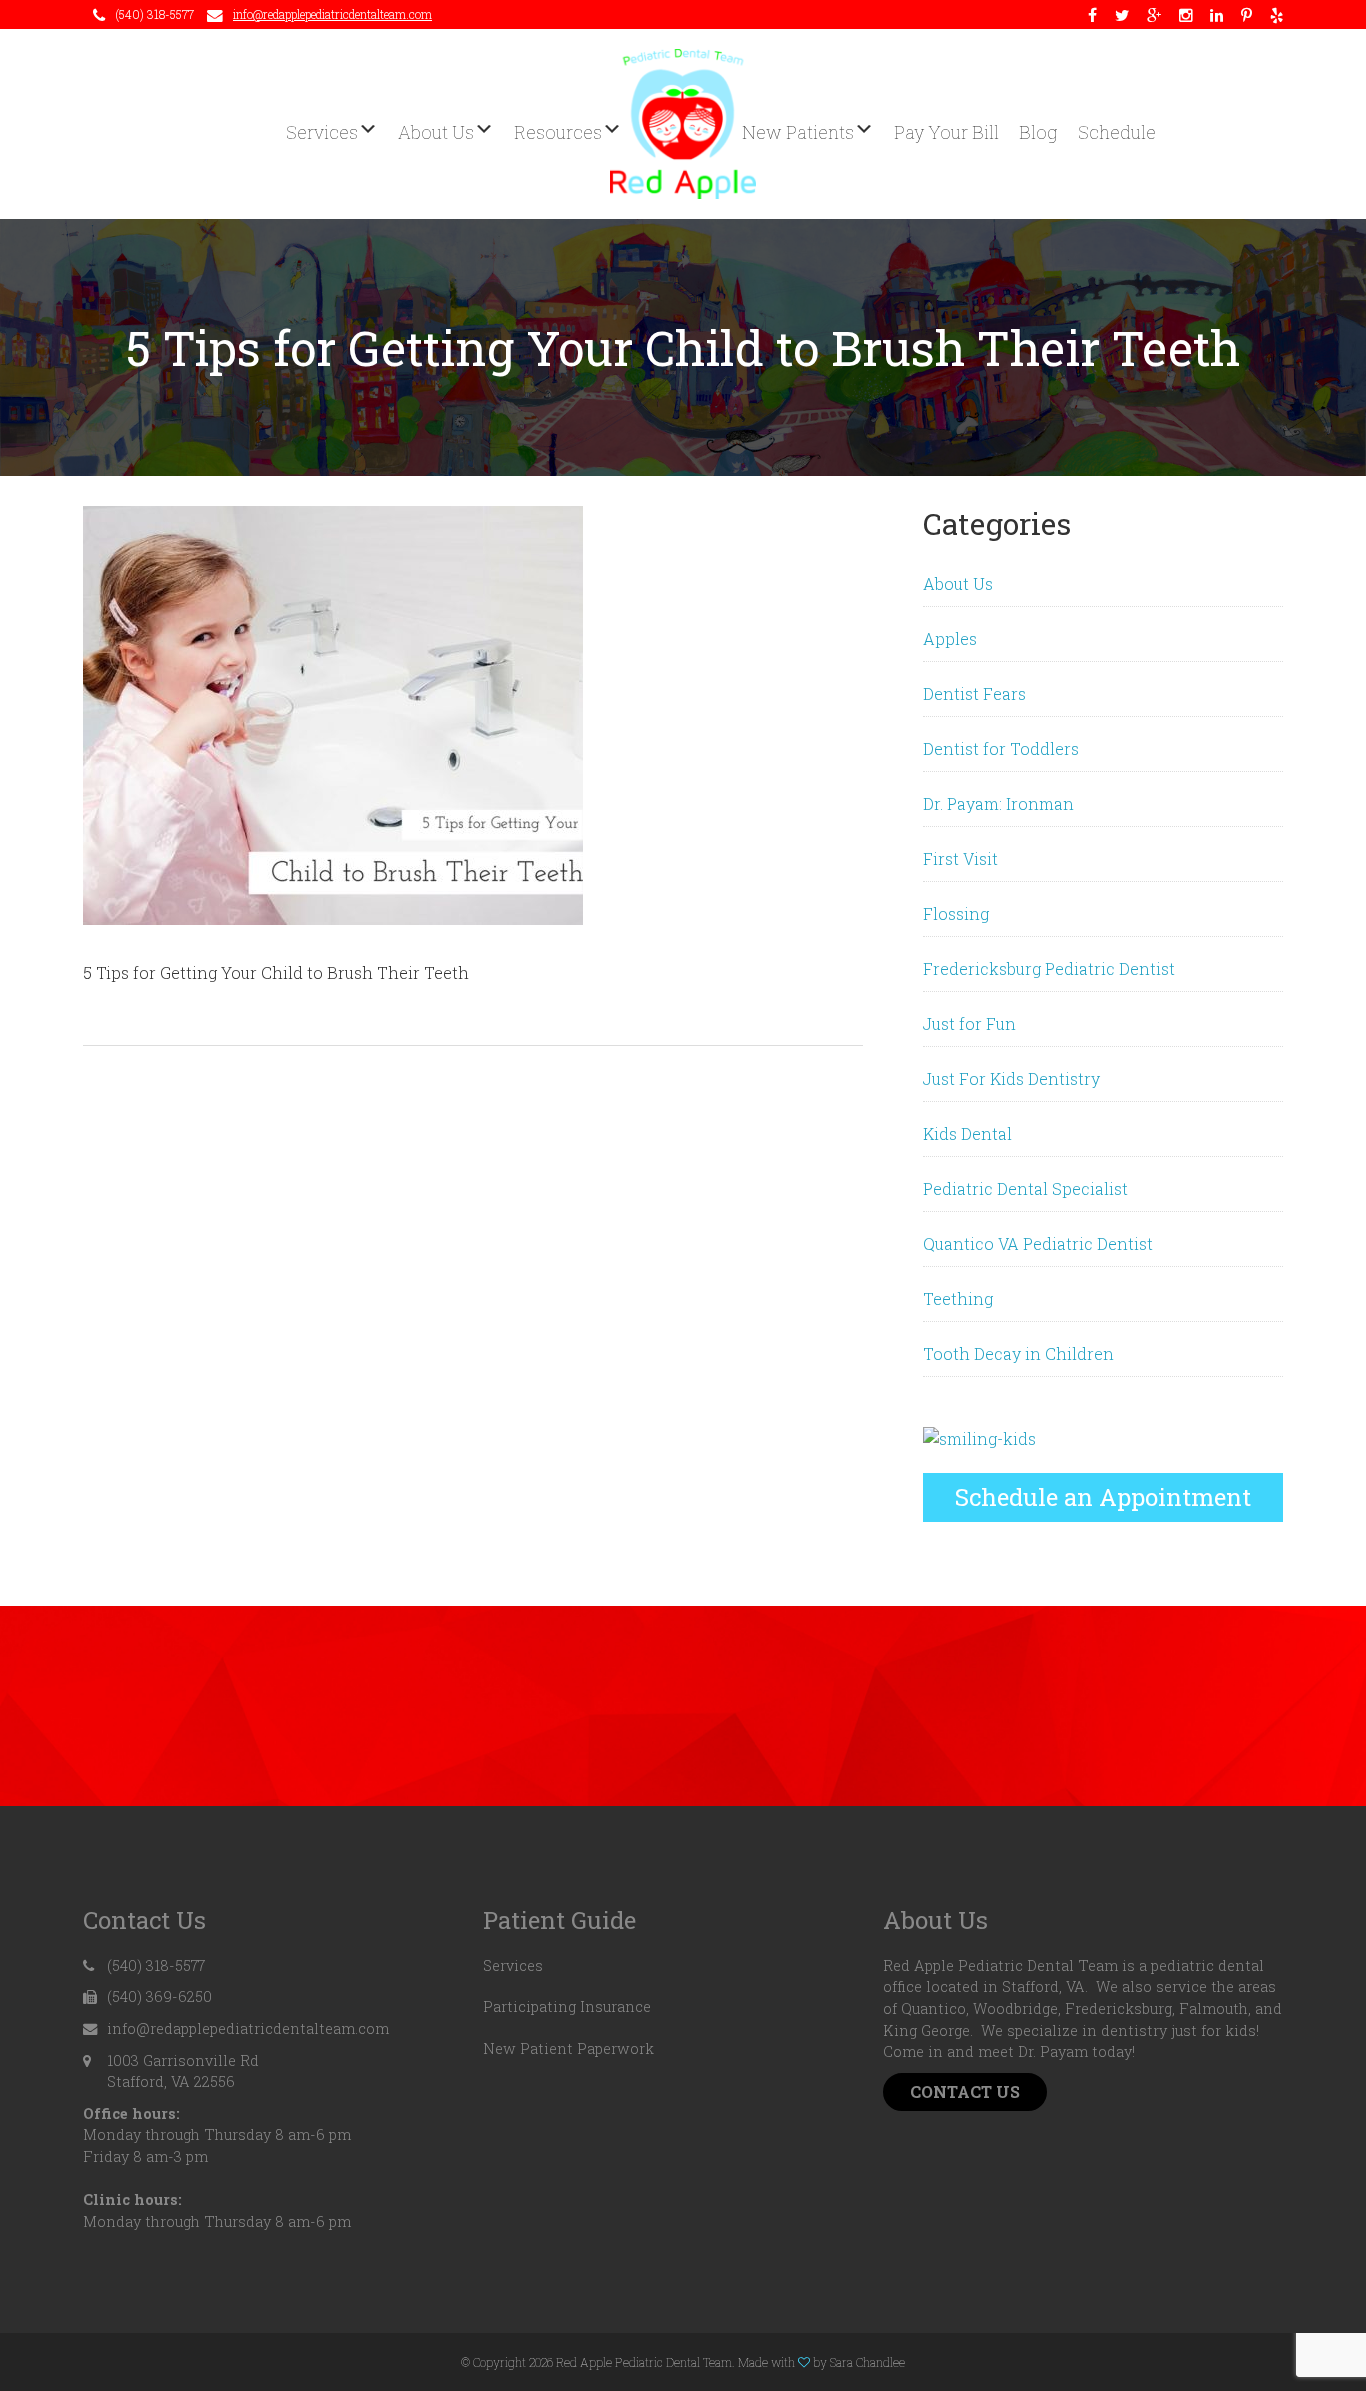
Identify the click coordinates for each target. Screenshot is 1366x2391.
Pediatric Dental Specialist (1025, 1188)
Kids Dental (967, 1133)
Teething (958, 1298)
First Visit (960, 858)
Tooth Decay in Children (1018, 1353)
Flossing (956, 913)
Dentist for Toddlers (1001, 748)
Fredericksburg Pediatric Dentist (1049, 968)
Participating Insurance (567, 2006)
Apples (950, 638)
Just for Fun (969, 1023)
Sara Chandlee (867, 2362)
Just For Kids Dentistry (1011, 1078)
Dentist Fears (974, 693)
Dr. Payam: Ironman (998, 803)
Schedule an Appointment (1103, 1497)
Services (513, 1965)
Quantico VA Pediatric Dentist (1038, 1243)
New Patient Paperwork (568, 2048)
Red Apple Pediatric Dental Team (683, 124)
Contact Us (965, 2091)
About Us (958, 583)
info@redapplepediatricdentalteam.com (332, 14)
